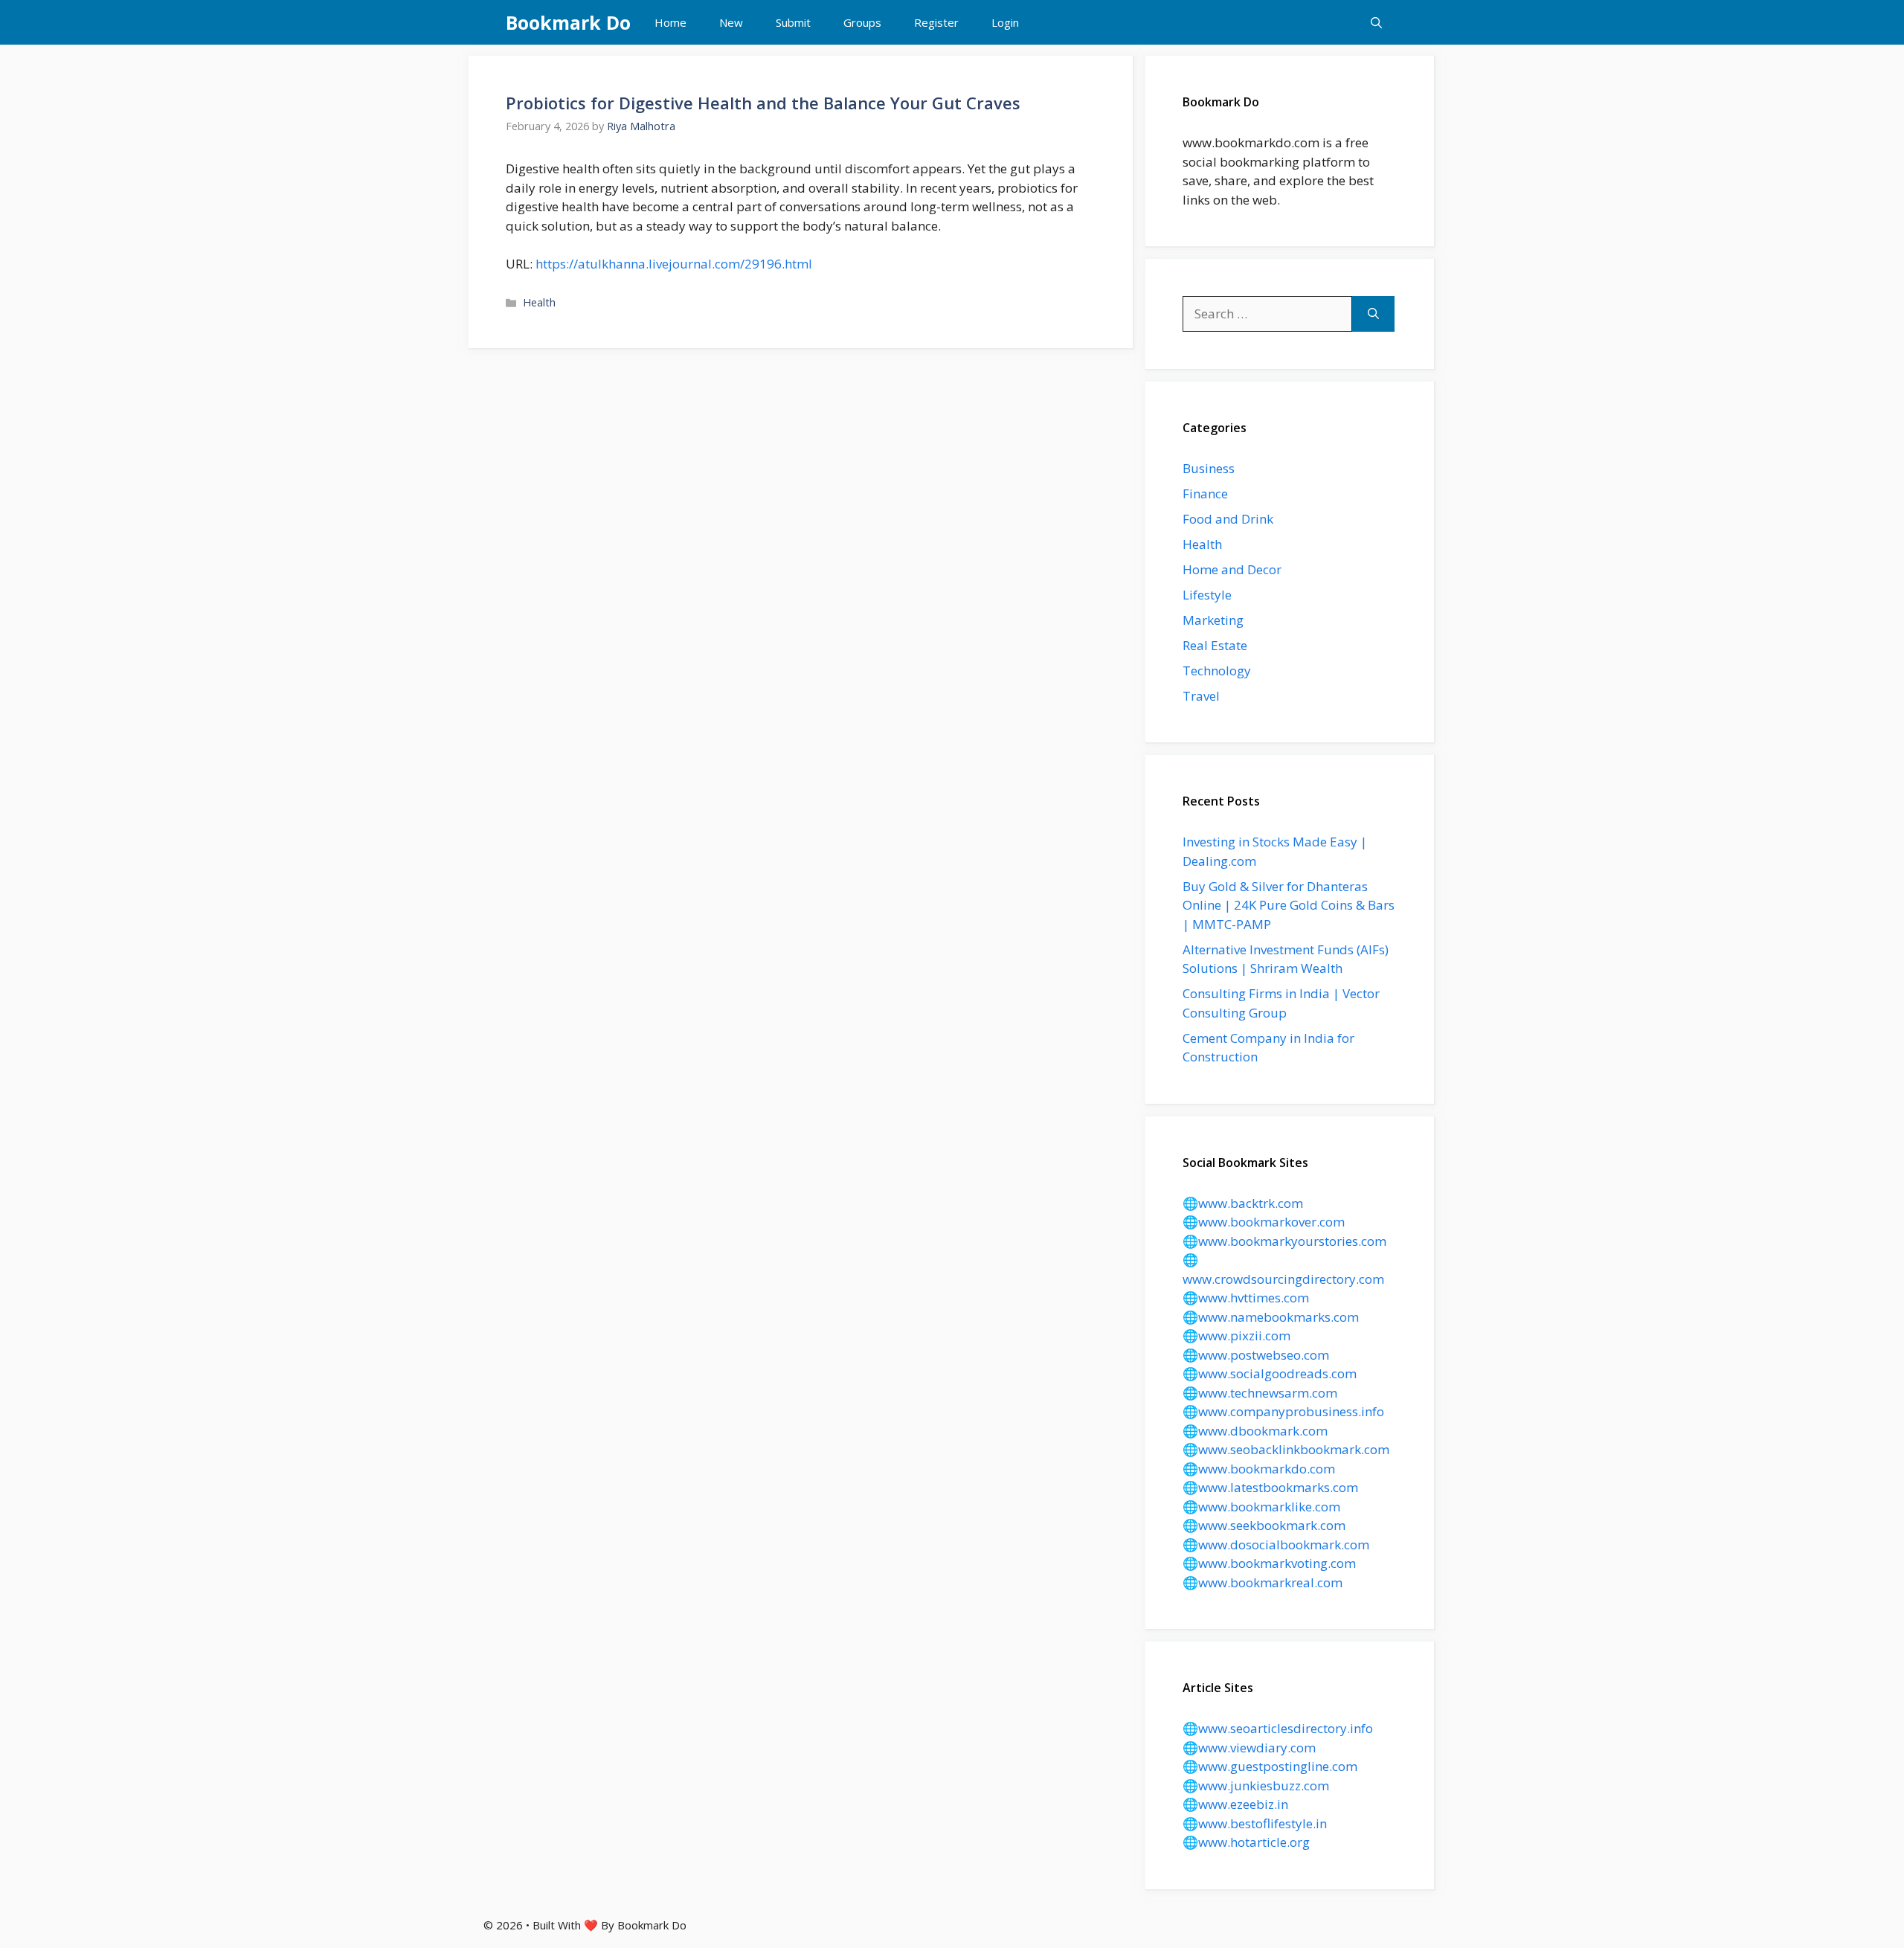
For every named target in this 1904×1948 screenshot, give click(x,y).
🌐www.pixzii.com (1236, 1335)
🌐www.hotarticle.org (1246, 1842)
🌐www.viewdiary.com (1249, 1748)
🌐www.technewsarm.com (1260, 1393)
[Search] (1373, 314)
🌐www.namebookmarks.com (1271, 1317)
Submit (793, 22)
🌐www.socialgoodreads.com (1270, 1373)
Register (936, 22)
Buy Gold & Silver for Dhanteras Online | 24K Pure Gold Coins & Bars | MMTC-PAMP (1289, 905)
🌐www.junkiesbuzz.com (1256, 1785)
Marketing (1213, 620)
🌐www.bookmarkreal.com (1263, 1582)
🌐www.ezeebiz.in (1235, 1804)
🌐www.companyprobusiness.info (1283, 1411)
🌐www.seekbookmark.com (1264, 1525)
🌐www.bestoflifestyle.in (1255, 1823)
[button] (1376, 22)
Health (539, 302)
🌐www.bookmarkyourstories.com (1284, 1241)
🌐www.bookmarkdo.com (1259, 1469)
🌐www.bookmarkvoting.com (1269, 1563)
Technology (1217, 671)
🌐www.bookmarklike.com (1261, 1507)
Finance (1205, 494)
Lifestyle (1207, 595)
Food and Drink (1228, 519)
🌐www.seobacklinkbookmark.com (1286, 1449)
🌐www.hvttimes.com (1246, 1298)
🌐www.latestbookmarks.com (1270, 1487)
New (731, 22)
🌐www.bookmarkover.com (1264, 1222)
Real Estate (1215, 645)
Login (1005, 22)
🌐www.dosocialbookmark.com (1276, 1544)
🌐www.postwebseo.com (1256, 1355)
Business (1209, 468)
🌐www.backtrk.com (1243, 1203)
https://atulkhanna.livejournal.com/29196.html (674, 264)
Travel (1201, 696)
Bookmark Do (568, 22)
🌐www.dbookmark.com (1255, 1431)
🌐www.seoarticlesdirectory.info (1278, 1728)
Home (670, 22)
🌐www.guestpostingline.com (1270, 1766)
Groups (862, 22)
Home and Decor (1232, 569)
